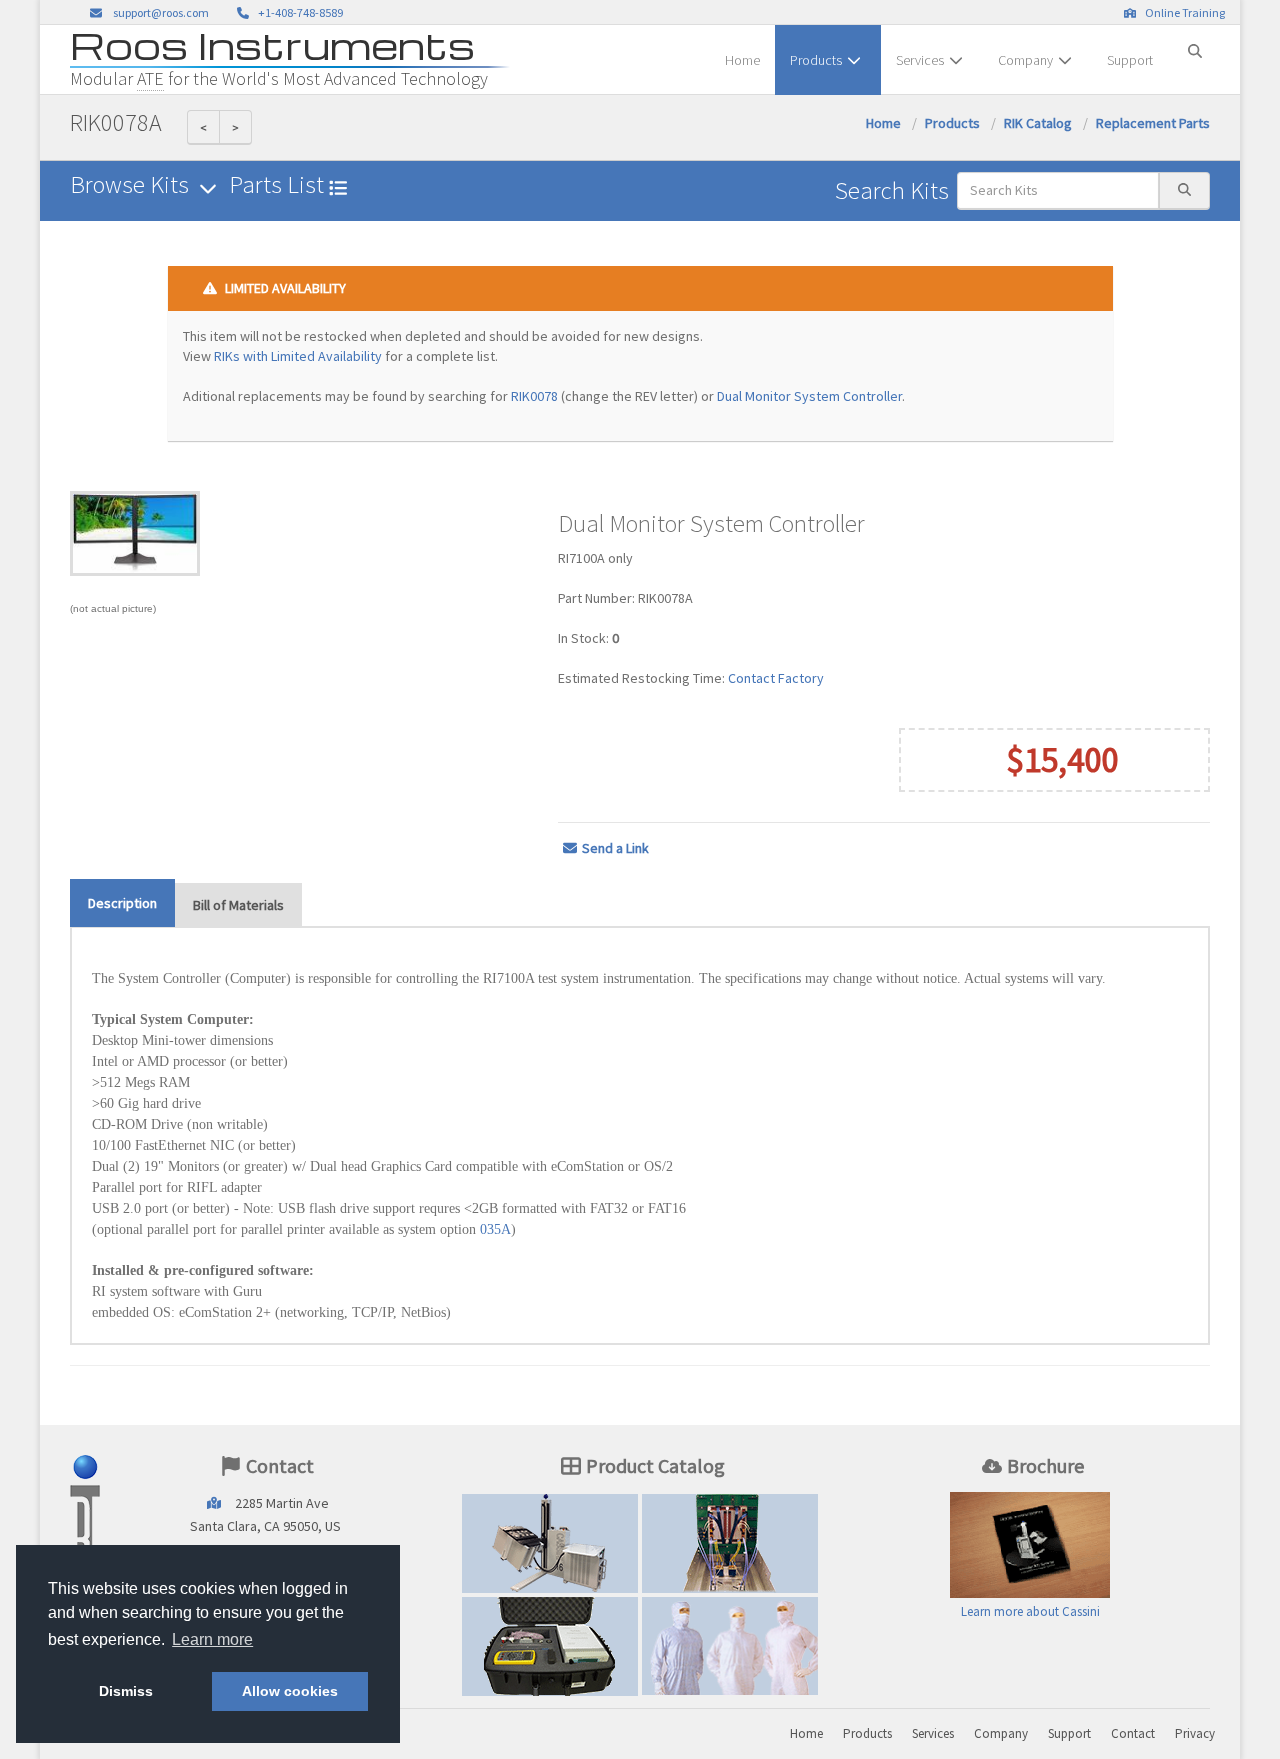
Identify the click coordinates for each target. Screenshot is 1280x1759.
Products (816, 60)
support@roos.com (161, 12)
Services (920, 60)
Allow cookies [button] (290, 1691)
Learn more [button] (212, 1639)
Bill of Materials (238, 905)
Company (1025, 60)
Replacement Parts (1153, 123)
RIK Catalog (1038, 123)
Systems (550, 1543)
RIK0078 (534, 396)
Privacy (1195, 1733)
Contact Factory (776, 678)
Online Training (1183, 12)
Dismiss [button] (126, 1691)
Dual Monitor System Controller (809, 396)
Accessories (550, 1646)
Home (742, 60)
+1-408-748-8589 (298, 12)
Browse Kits (132, 184)
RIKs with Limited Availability (298, 356)
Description (122, 903)
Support (1130, 60)
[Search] (1195, 43)
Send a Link (615, 848)
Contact (1133, 1733)
